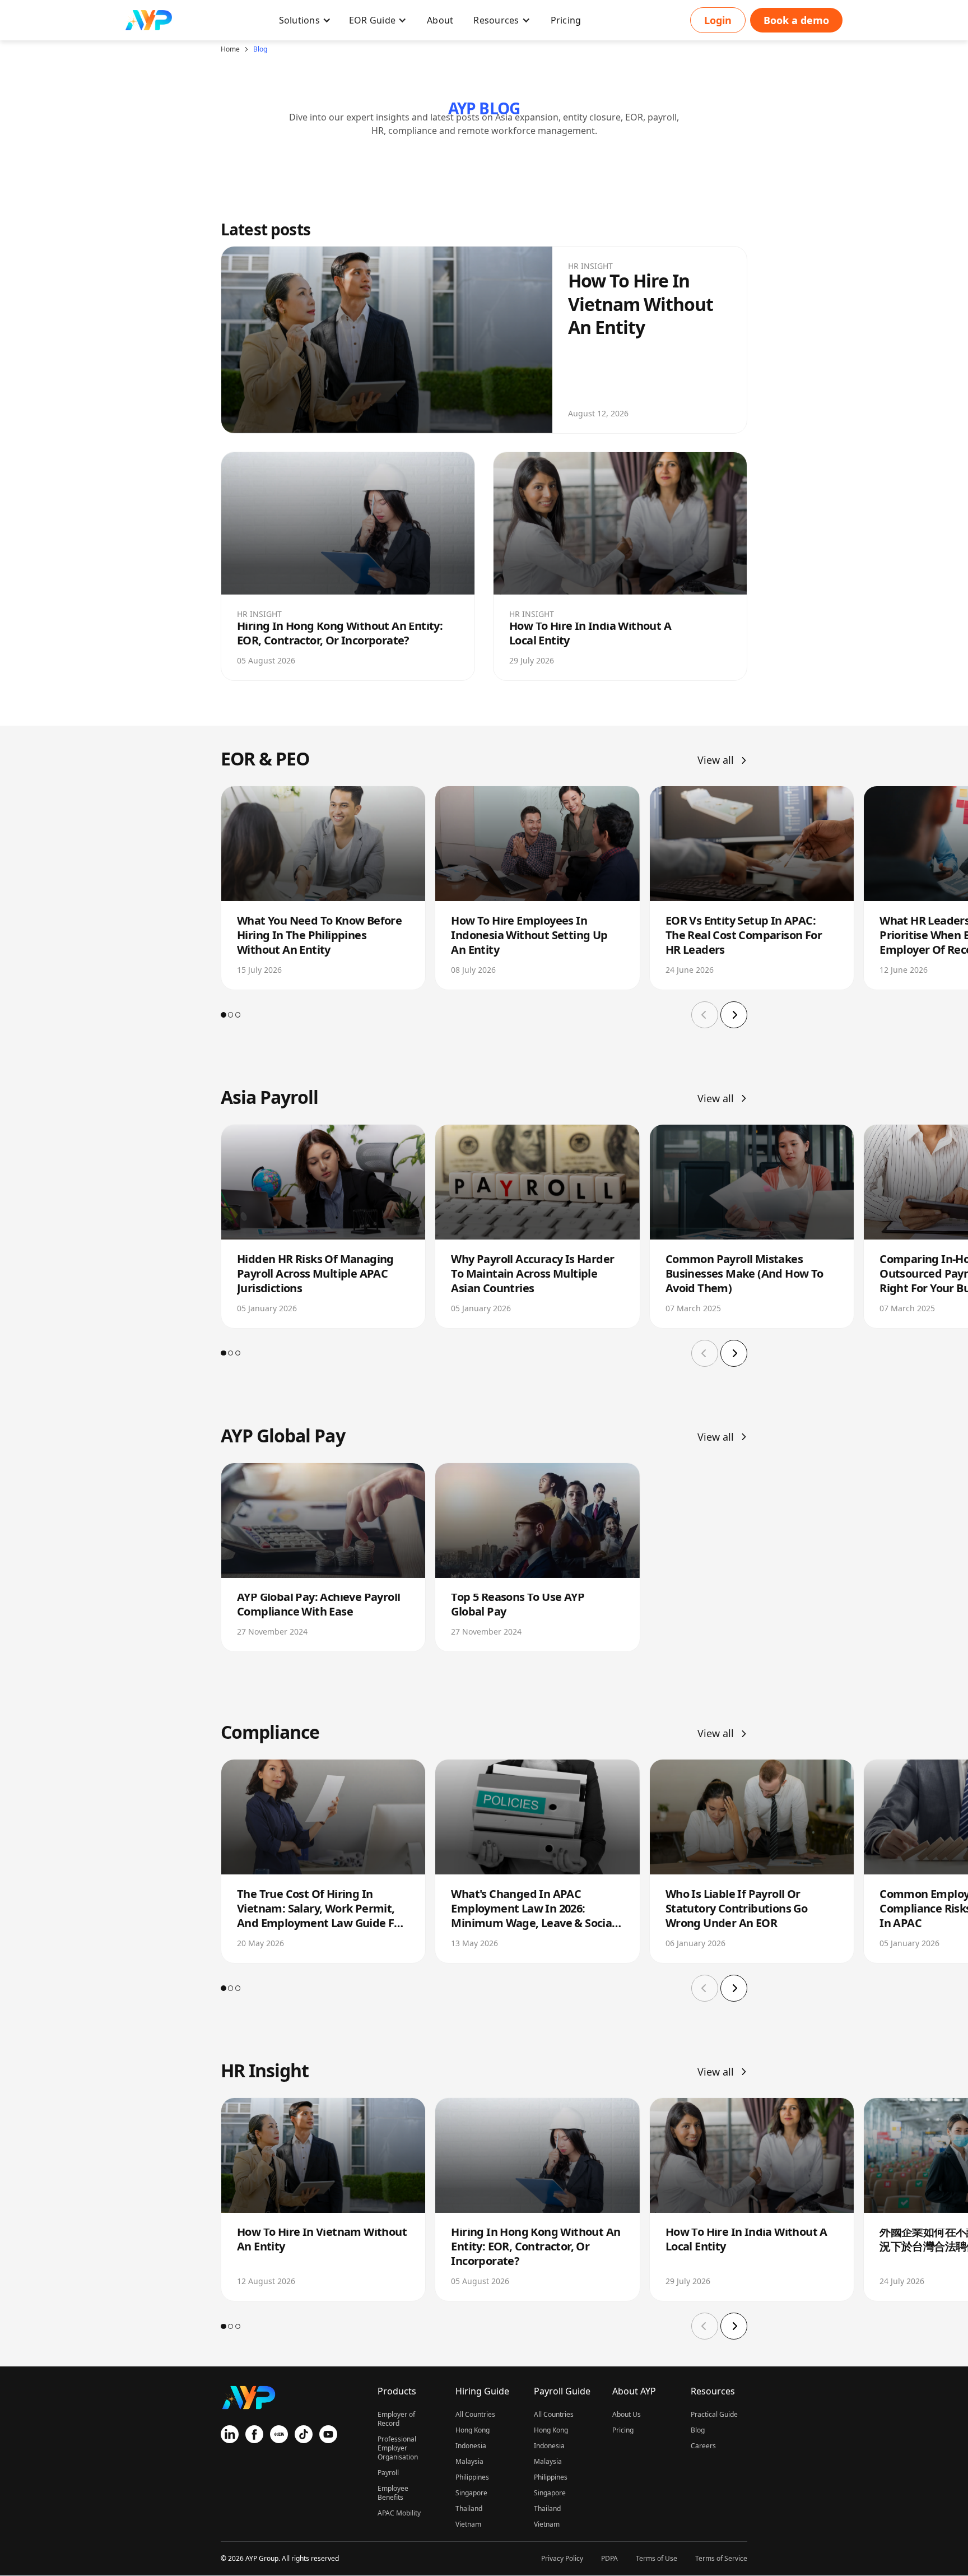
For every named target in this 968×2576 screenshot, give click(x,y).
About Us (627, 2414)
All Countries (475, 2414)
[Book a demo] (796, 20)
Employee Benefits (393, 2493)
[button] (305, 20)
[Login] (718, 20)
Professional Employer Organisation (398, 2448)
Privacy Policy (562, 2558)
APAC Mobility (399, 2513)
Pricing (623, 2430)
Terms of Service (721, 2558)
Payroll (388, 2473)
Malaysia (469, 2461)
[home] (149, 20)
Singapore (471, 2493)
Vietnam (468, 2524)
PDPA (609, 2558)
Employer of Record (396, 2419)
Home (230, 49)
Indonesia (471, 2446)
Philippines (472, 2477)
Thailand (469, 2508)
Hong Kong (473, 2430)
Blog (260, 49)
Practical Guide (714, 2414)
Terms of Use (657, 2558)
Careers (703, 2446)
